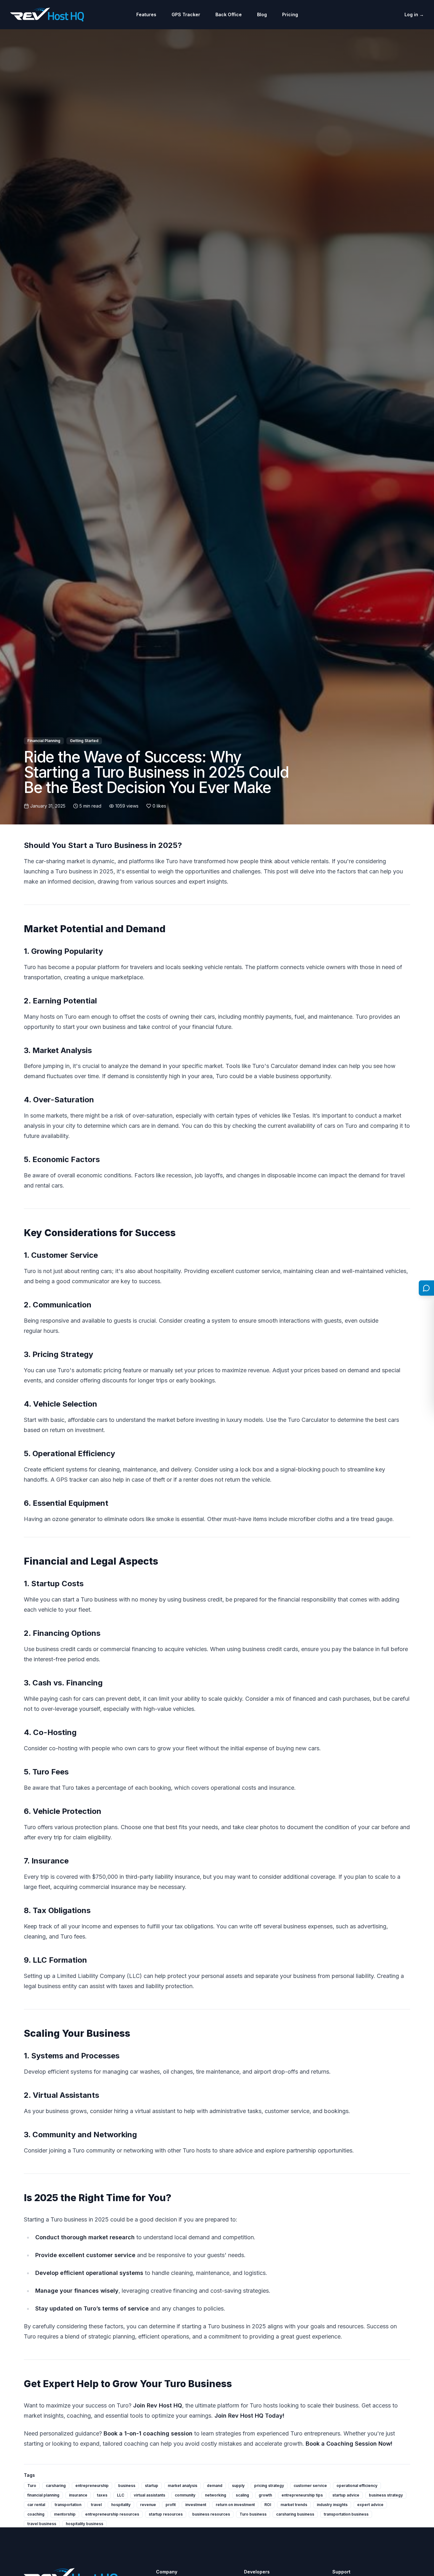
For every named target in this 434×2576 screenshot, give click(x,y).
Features (146, 14)
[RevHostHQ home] (47, 15)
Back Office (229, 14)
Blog (262, 14)
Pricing (290, 14)
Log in (414, 14)
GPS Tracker (186, 14)
